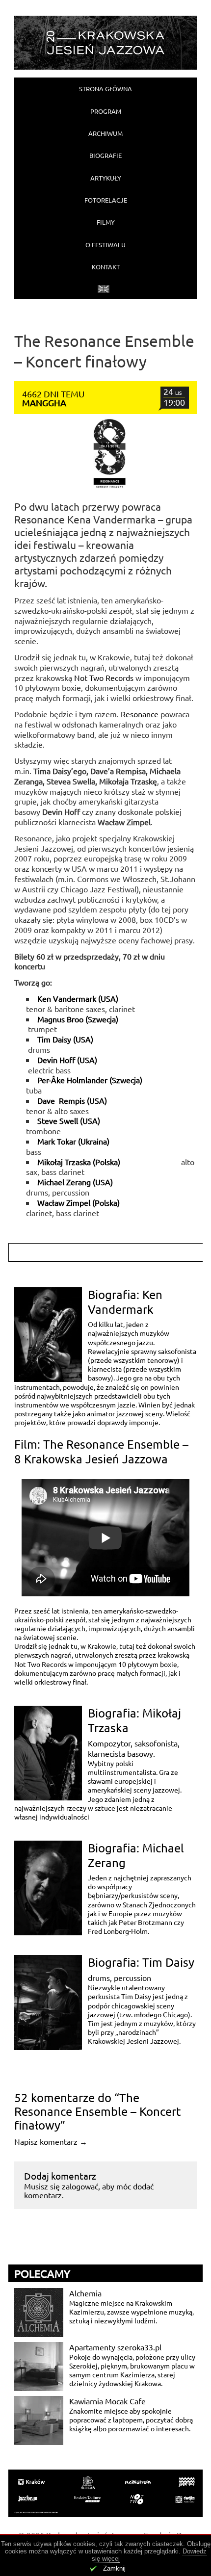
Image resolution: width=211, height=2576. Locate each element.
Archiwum (105, 133)
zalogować (80, 2186)
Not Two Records (104, 677)
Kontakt (106, 267)
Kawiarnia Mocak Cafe (107, 2401)
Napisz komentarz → (51, 2141)
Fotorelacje (106, 200)
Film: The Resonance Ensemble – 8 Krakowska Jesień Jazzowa (101, 1451)
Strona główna (105, 89)
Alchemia (85, 2293)
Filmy (106, 222)
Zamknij (114, 2568)
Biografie (105, 155)
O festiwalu (105, 245)
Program (106, 111)
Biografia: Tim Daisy (141, 1962)
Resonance (141, 714)
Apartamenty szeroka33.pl (115, 2347)
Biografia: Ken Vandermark (125, 1302)
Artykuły (106, 178)
